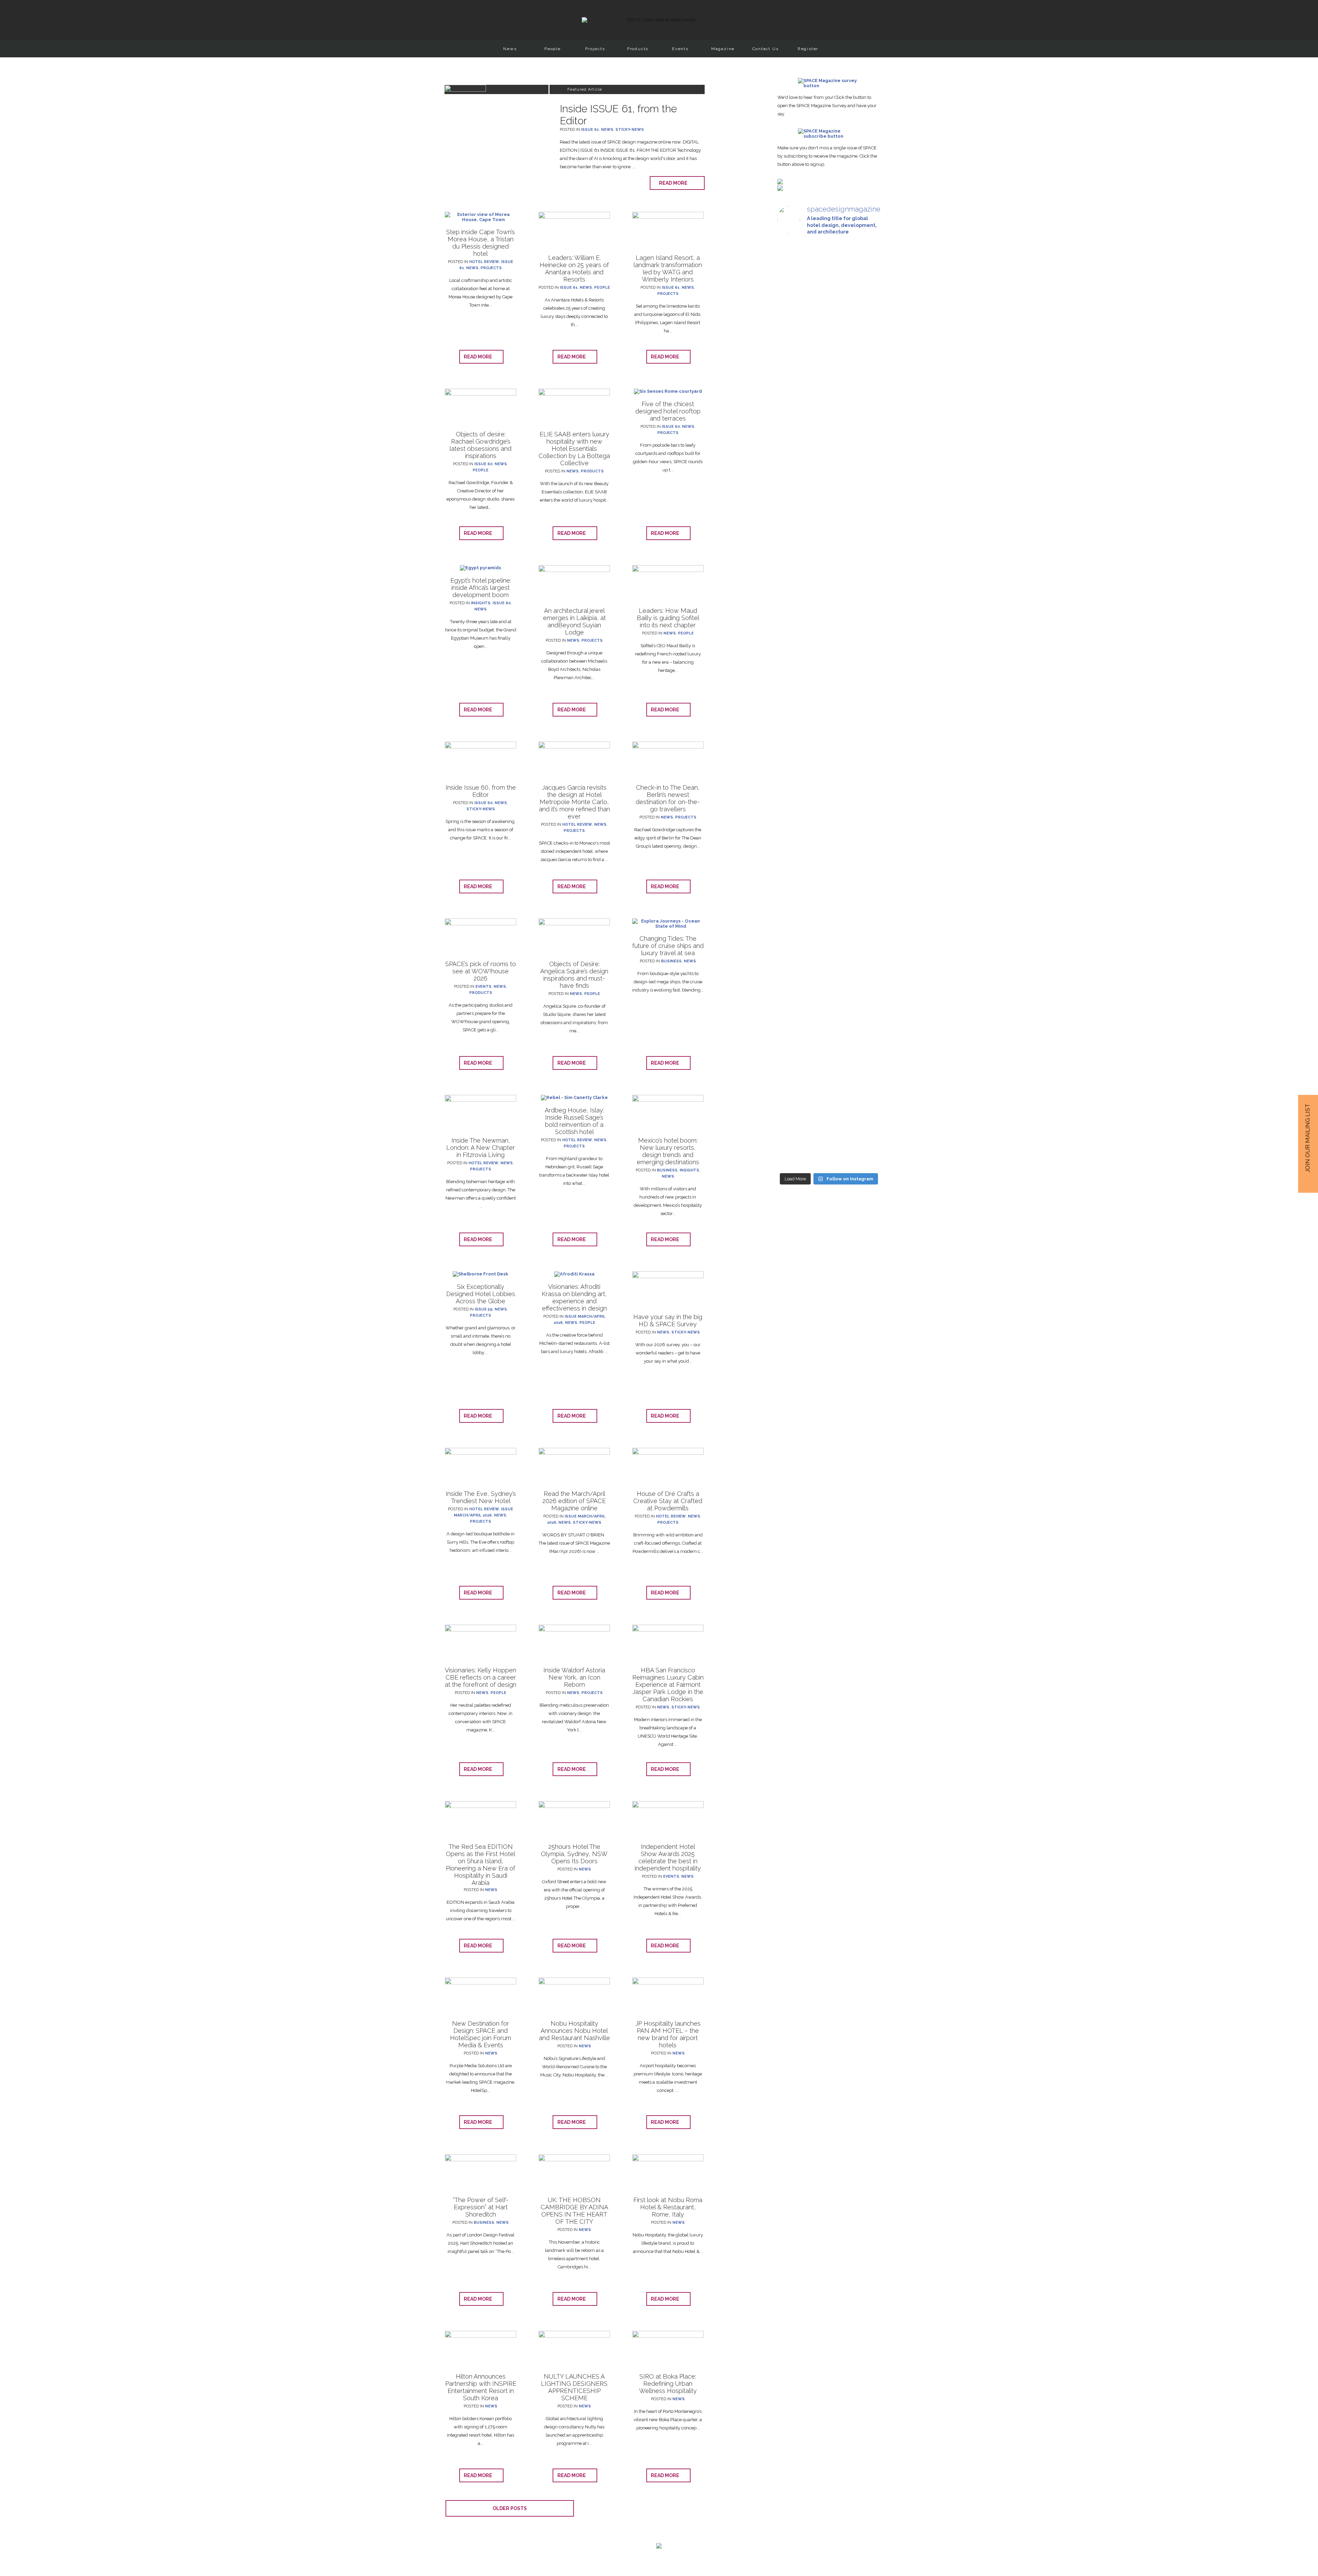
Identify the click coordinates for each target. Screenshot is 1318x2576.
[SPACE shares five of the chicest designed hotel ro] (864, 1046)
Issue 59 (484, 1309)
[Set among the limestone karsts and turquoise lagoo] (829, 757)
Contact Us (766, 49)
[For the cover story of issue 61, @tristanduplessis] (793, 354)
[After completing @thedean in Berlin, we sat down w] (793, 990)
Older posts (510, 2508)
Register (808, 49)
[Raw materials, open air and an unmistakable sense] (829, 1023)
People (553, 49)
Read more (675, 183)
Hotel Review (484, 262)
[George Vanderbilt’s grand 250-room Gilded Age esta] (864, 739)
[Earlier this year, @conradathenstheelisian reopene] (864, 416)
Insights (481, 603)
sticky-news (630, 130)
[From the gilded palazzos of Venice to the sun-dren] (829, 354)
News (510, 49)
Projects (595, 49)
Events (680, 49)
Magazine (723, 49)
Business (671, 961)
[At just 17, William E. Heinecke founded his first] (793, 693)
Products (638, 49)
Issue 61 (590, 130)
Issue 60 (483, 464)
